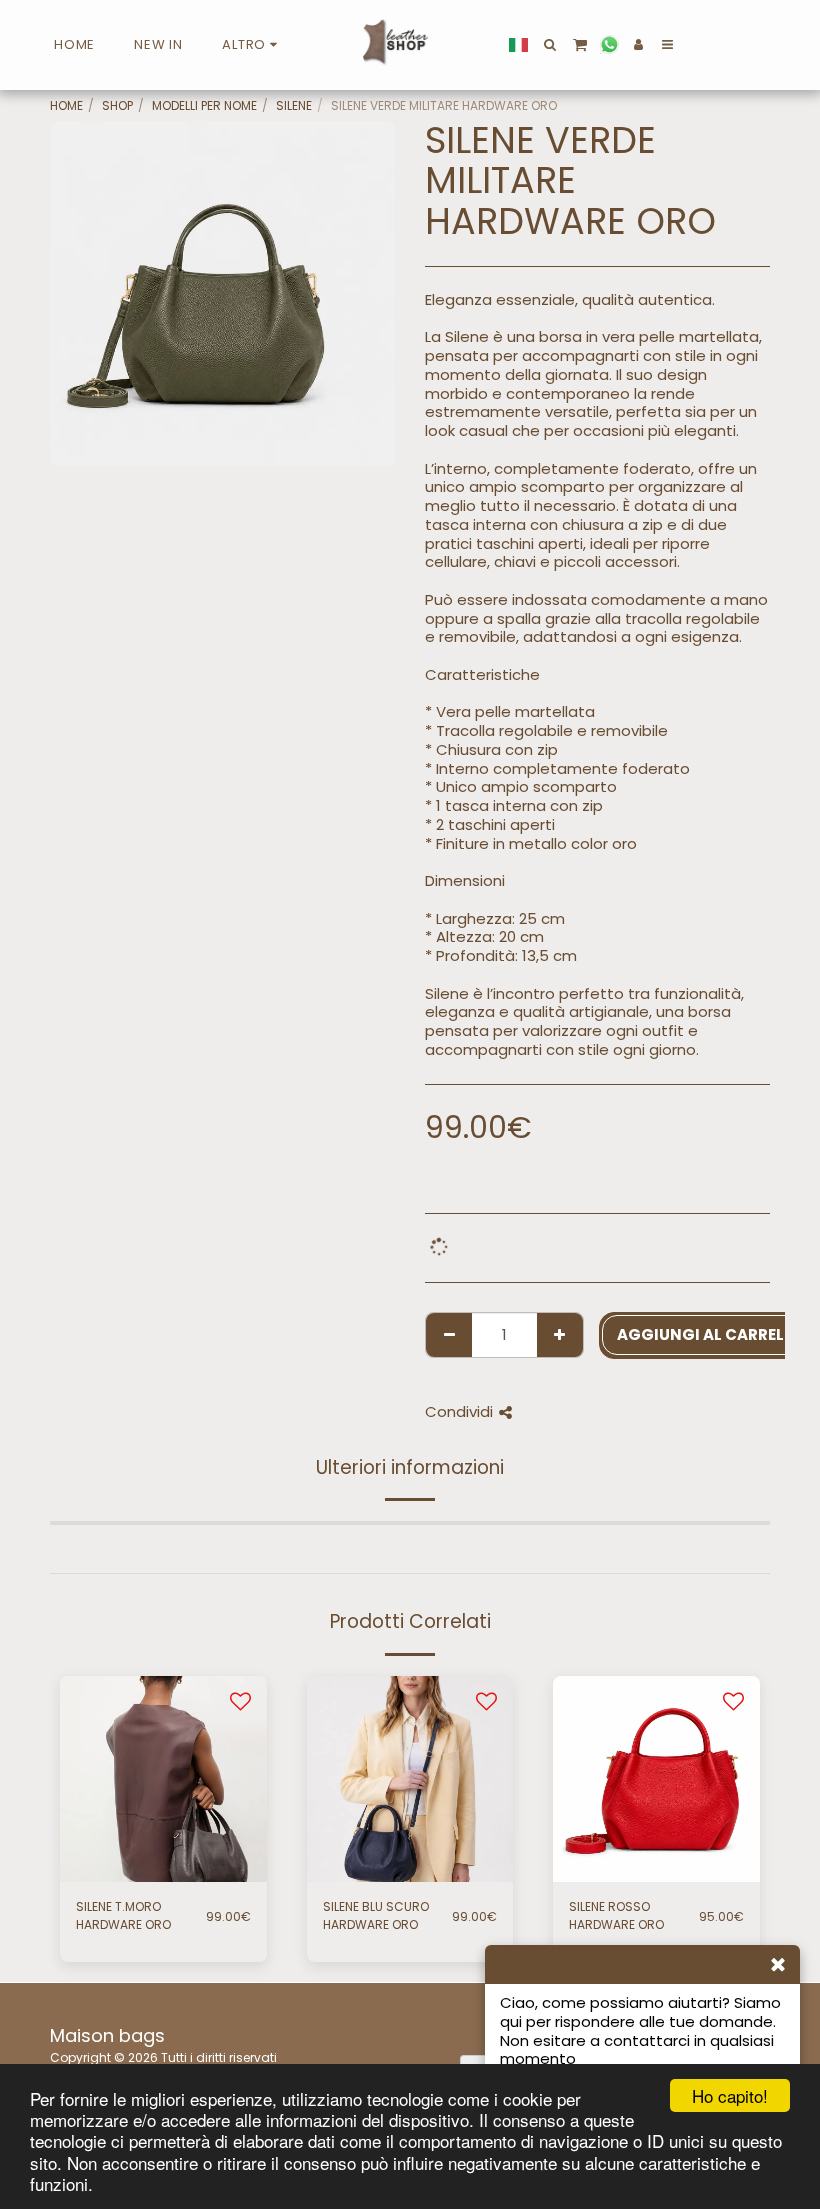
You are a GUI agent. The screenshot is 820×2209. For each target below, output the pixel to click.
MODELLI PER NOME (204, 105)
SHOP (117, 105)
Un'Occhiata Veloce (163, 1847)
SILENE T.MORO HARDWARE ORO (123, 1915)
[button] (550, 44)
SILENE (294, 105)
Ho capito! (730, 2095)
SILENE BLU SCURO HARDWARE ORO (376, 1915)
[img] (163, 1779)
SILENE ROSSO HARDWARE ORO (616, 1915)
